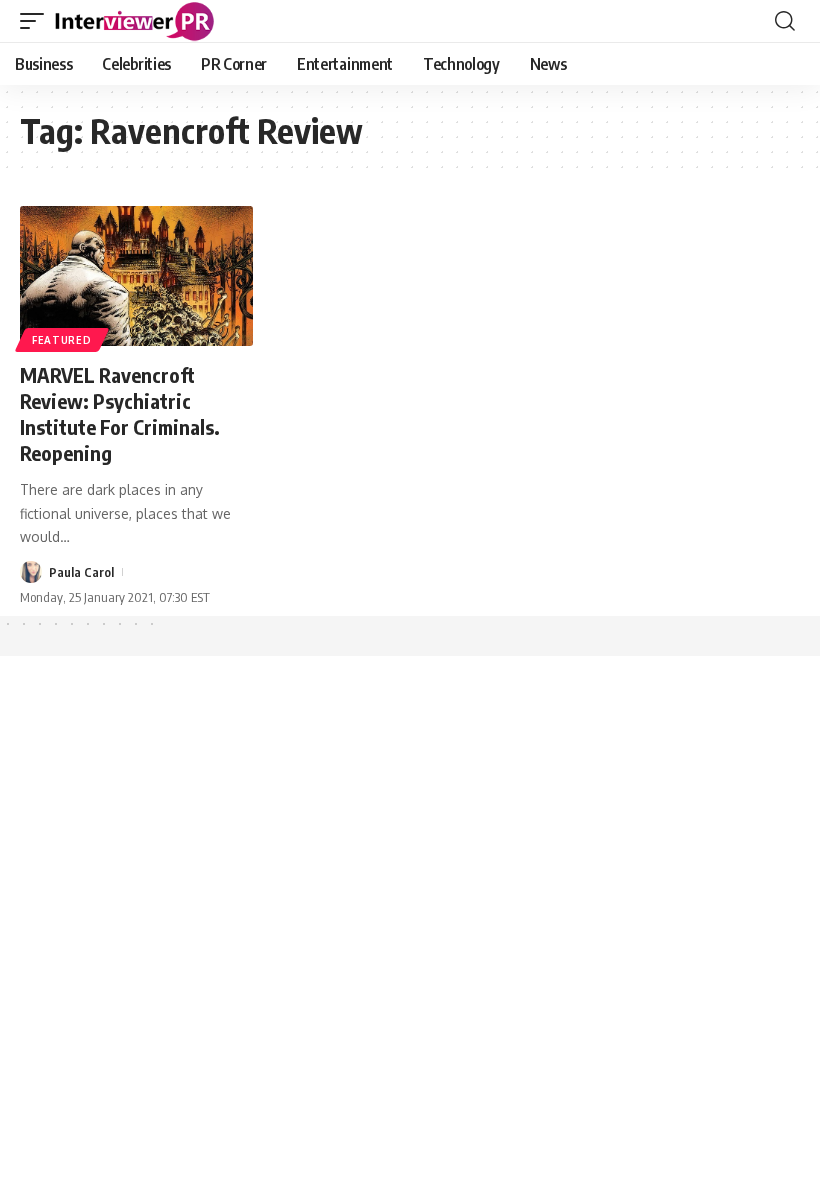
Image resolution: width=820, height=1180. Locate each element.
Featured (62, 340)
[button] (37, 21)
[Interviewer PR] (135, 21)
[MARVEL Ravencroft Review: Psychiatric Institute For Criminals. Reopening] (136, 276)
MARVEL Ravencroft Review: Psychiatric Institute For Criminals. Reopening (120, 413)
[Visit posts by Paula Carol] (31, 572)
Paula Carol (81, 572)
